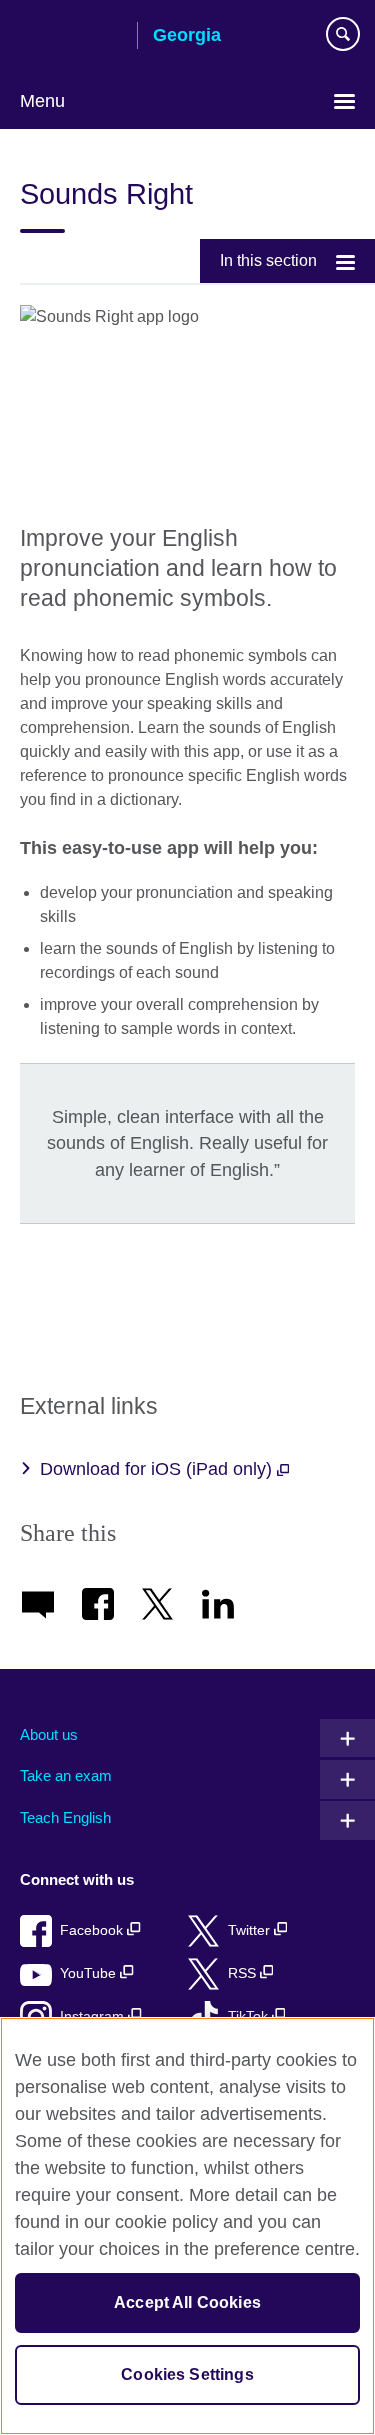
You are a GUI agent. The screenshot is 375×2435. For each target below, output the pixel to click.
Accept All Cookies (187, 2302)
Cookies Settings (187, 2374)
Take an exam (66, 1775)
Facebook (93, 1930)
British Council (71, 37)
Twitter (251, 1930)
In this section (268, 260)
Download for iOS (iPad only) (158, 1469)
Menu (42, 101)
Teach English (65, 1817)
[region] (187, 2226)
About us (49, 1734)
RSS (244, 1973)
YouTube (90, 1973)
